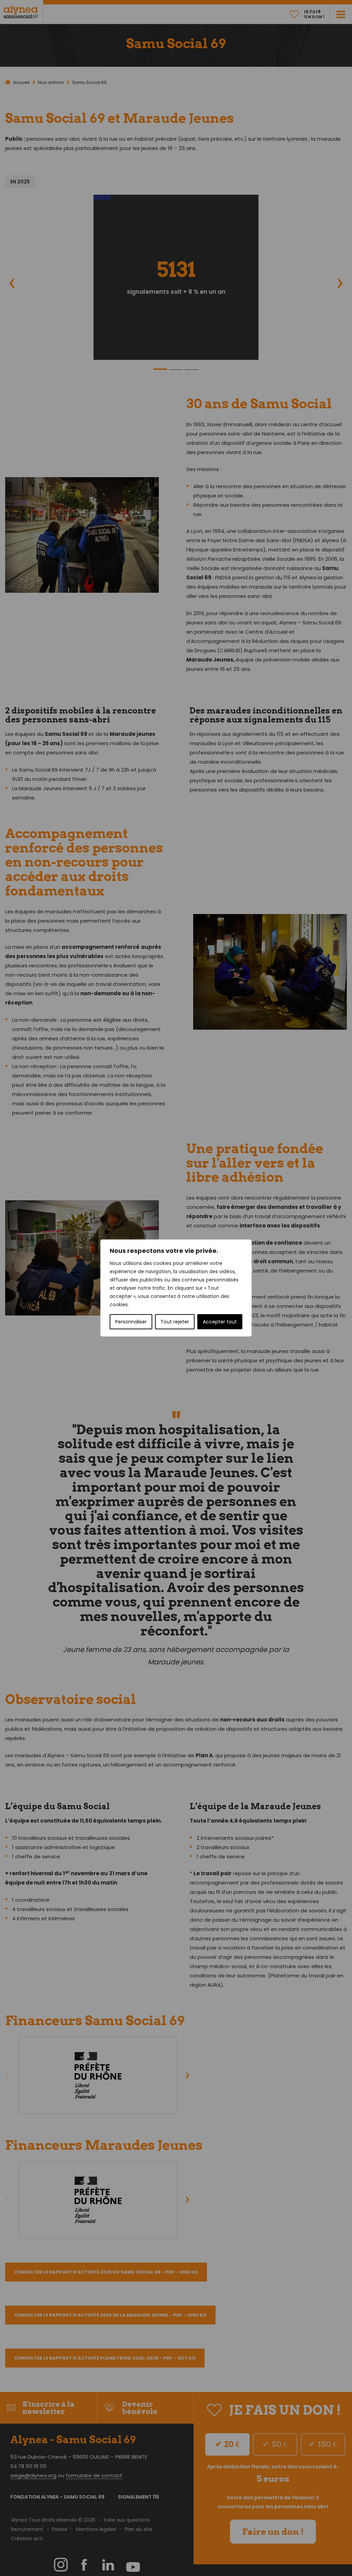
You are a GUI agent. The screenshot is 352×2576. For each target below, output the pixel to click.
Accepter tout (220, 1322)
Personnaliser (131, 1322)
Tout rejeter (175, 1322)
